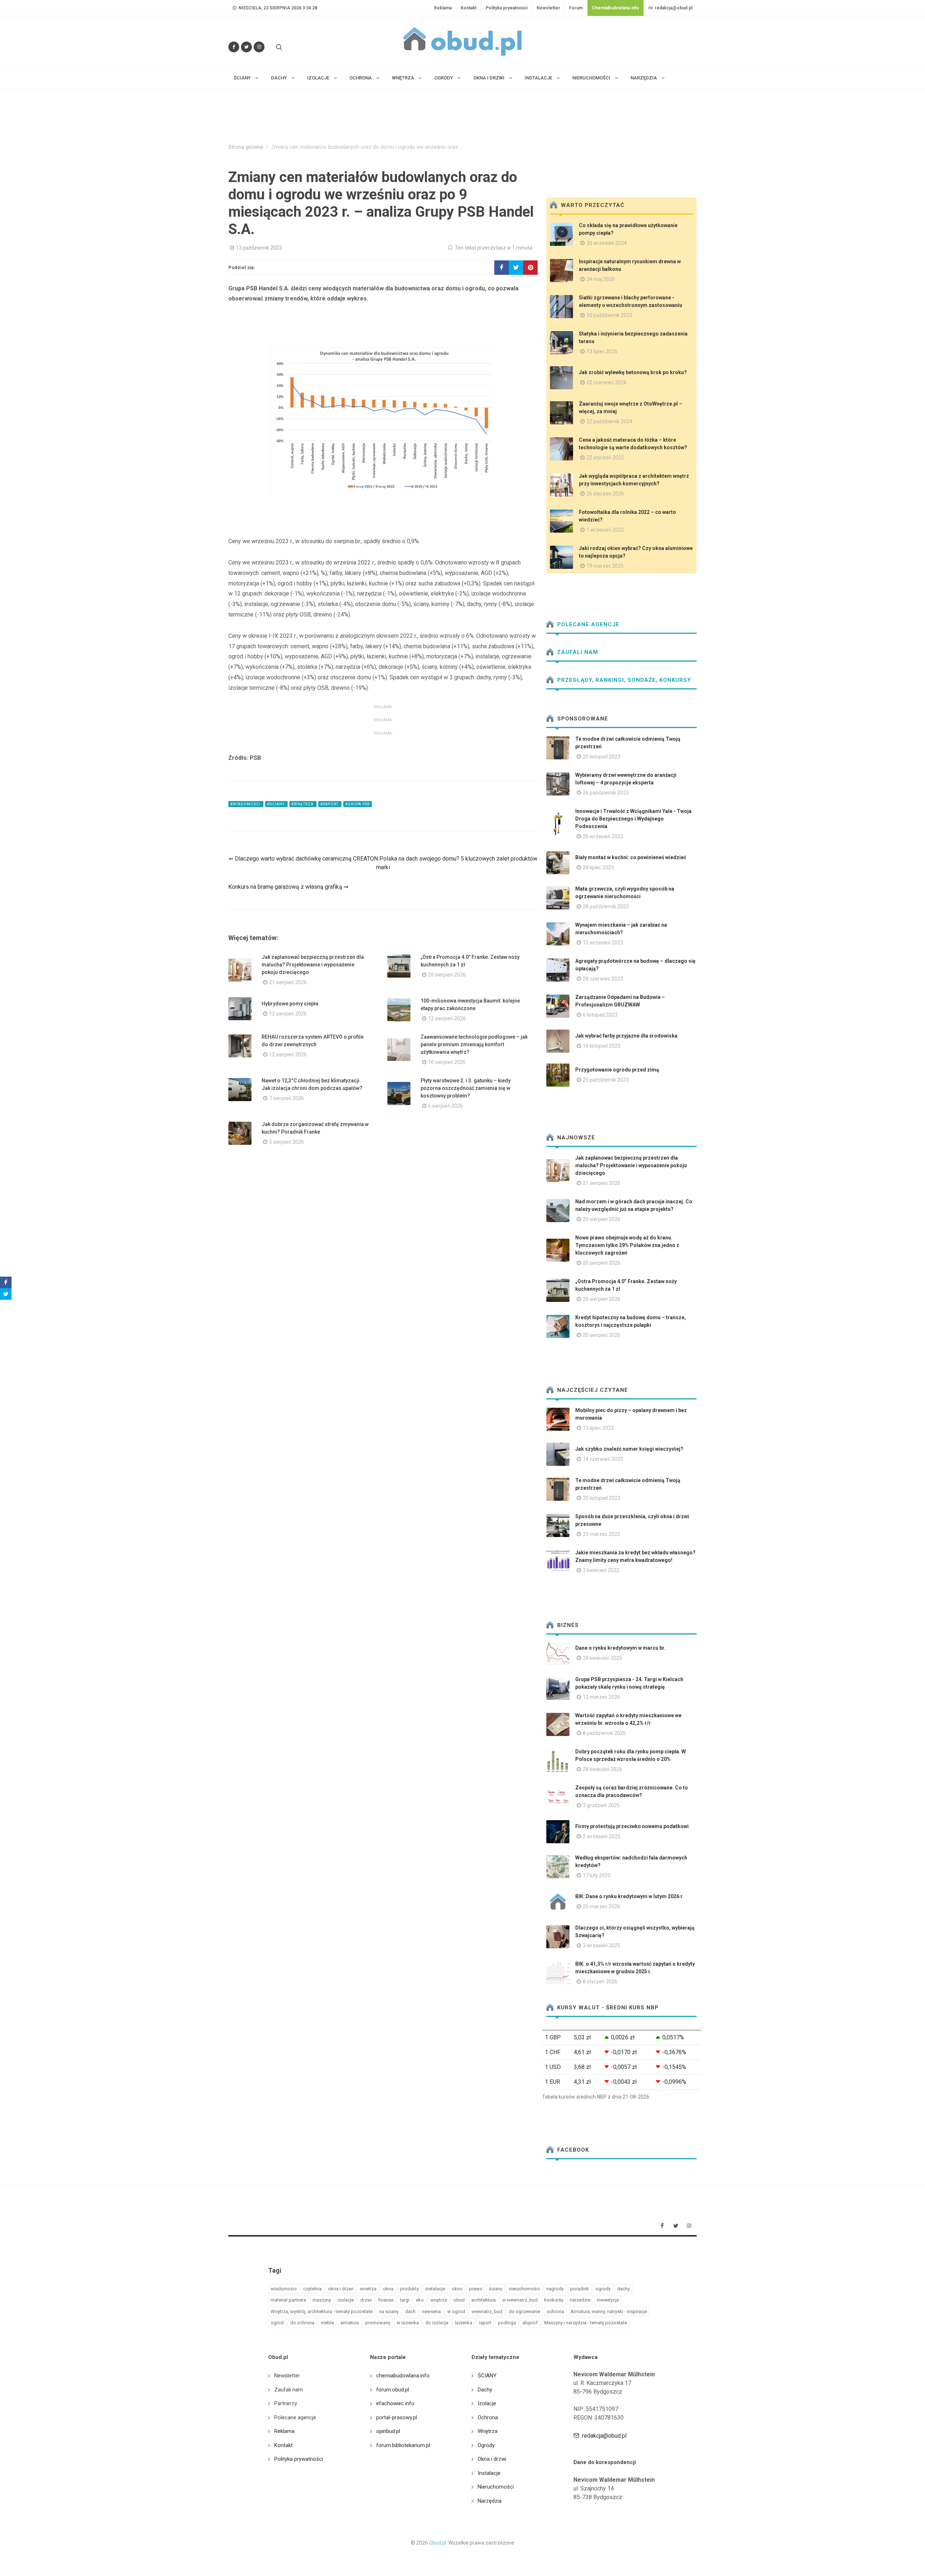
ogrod (277, 2323)
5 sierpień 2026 (287, 1142)
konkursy (554, 2300)
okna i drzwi (341, 2289)
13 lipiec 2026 (602, 351)
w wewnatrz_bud (520, 2300)
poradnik (580, 2289)
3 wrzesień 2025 (602, 1945)
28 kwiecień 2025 (603, 1658)
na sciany (389, 2311)
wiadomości (284, 2289)
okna (388, 2289)
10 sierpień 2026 (447, 1062)
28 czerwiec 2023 (603, 979)
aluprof (530, 2323)
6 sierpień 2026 (446, 1106)
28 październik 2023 (606, 906)
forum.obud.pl (393, 2390)
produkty (409, 2289)
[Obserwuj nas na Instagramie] (259, 47)
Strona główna (246, 147)
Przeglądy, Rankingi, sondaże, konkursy (623, 680)
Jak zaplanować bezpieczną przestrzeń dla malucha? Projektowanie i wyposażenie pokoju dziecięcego (313, 965)
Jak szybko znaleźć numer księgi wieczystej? (629, 1449)
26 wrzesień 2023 (603, 836)
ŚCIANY (487, 2376)
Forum (576, 8)
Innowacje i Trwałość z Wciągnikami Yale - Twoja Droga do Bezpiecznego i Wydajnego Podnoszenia (633, 819)
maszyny (322, 2300)
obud (459, 2300)
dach (410, 2311)
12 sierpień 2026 (288, 1014)
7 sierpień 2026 (287, 1098)
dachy (623, 2289)
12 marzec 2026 (601, 1697)
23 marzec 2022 (601, 1534)
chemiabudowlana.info (403, 2376)
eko (420, 2300)
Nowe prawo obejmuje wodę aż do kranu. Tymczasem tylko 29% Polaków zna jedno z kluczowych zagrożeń (627, 1245)
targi (405, 2300)
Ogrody (486, 2445)
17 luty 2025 (597, 1875)
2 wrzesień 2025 (602, 1836)
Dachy (485, 2390)
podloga (507, 2323)
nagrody (555, 2289)
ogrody (603, 2289)
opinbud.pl (388, 2431)
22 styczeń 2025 (605, 458)
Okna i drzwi (492, 2459)
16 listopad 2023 (602, 1046)
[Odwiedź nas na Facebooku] (234, 47)
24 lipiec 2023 (598, 867)
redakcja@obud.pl (673, 8)
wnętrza (439, 2300)
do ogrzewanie (524, 2311)
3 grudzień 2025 (601, 1805)
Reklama (443, 8)
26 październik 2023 (606, 793)
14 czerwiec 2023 (603, 1459)
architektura (483, 2300)
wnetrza (368, 2289)
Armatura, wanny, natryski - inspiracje (609, 2311)
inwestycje (608, 2300)
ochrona (555, 2311)
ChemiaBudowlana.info (616, 8)
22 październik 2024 (609, 421)
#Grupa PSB (358, 804)
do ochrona (302, 2323)
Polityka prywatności (507, 8)
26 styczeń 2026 (605, 494)
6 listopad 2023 (600, 1015)
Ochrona (488, 2417)
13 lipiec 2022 (598, 1428)
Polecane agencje (587, 624)
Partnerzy (286, 2403)
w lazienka (408, 2323)
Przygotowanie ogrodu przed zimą (617, 1070)
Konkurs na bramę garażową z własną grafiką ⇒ (288, 887)
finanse (386, 2300)
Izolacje (487, 2403)
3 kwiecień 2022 (601, 1570)
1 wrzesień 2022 (605, 530)
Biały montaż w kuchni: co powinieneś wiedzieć (631, 857)
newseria (431, 2311)
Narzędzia (490, 2501)
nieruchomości (524, 2289)
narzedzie (580, 2300)
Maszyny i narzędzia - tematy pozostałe (586, 2323)
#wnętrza (303, 804)
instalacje (435, 2289)
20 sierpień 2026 (447, 975)
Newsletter (548, 8)
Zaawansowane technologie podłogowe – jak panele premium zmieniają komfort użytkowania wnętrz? (474, 1044)
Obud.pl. (438, 2543)
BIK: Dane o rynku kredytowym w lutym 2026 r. (629, 1896)
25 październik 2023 (606, 1080)
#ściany (276, 804)
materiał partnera (288, 2300)
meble (327, 2323)
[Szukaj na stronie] (278, 47)
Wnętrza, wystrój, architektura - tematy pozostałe (322, 2311)
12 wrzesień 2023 (603, 943)
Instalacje (489, 2473)
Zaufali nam (577, 652)
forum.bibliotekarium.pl (403, 2445)
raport (485, 2323)
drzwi (366, 2300)
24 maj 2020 (601, 279)
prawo (476, 2289)
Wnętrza (488, 2431)
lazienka (464, 2323)
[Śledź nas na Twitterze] (246, 47)
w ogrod (456, 2311)
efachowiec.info (395, 2403)
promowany (378, 2323)
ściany (496, 2289)
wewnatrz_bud (487, 2311)
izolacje (346, 2300)
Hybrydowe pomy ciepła (290, 1004)
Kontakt (469, 8)
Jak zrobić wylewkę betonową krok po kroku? (633, 372)
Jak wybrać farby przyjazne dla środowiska (626, 1036)
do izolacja (437, 2323)
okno (457, 2289)
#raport (330, 804)
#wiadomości (246, 804)
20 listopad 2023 (602, 757)
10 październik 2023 (609, 315)
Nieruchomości (496, 2487)
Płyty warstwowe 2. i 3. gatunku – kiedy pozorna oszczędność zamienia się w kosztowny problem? (466, 1088)
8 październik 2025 (604, 1733)
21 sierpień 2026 (288, 982)
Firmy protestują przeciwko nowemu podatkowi (632, 1826)
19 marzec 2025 (605, 566)
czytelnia (312, 2289)
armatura (350, 2323)
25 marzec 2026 (601, 1906)
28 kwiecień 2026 (603, 1769)
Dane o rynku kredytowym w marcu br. (620, 1648)
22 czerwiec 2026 (606, 382)
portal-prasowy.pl (397, 2417)
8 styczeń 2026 (600, 1982)
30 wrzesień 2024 (607, 243)
